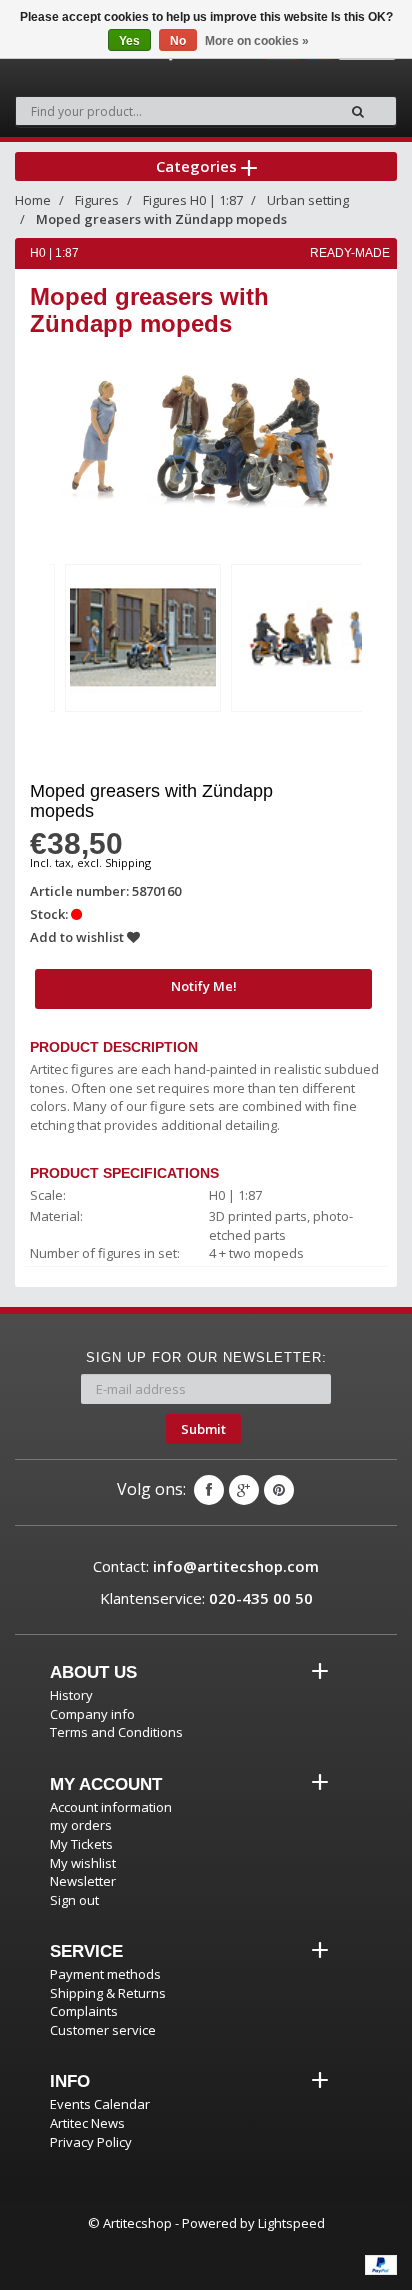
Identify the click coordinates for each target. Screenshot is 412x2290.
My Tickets (81, 1844)
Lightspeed (291, 2223)
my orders (81, 1825)
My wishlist (83, 1863)
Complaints (84, 2011)
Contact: (206, 1566)
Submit (203, 1429)
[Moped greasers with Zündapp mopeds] (143, 638)
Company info (92, 1714)
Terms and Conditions (116, 1732)
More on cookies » (257, 41)
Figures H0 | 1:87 (193, 200)
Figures (97, 200)
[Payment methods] (381, 2265)
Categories (198, 166)
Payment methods (105, 1974)
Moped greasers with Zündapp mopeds (161, 219)
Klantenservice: (206, 1598)
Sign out (74, 1900)
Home (33, 200)
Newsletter (83, 1881)
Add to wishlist (78, 937)
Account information (111, 1807)
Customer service (103, 2030)
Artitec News (87, 2123)
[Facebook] (209, 1490)
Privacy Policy (91, 2142)
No (178, 41)
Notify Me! (204, 986)
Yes (129, 41)
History (71, 1695)
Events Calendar (100, 2104)
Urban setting (308, 200)
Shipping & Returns (108, 1993)
